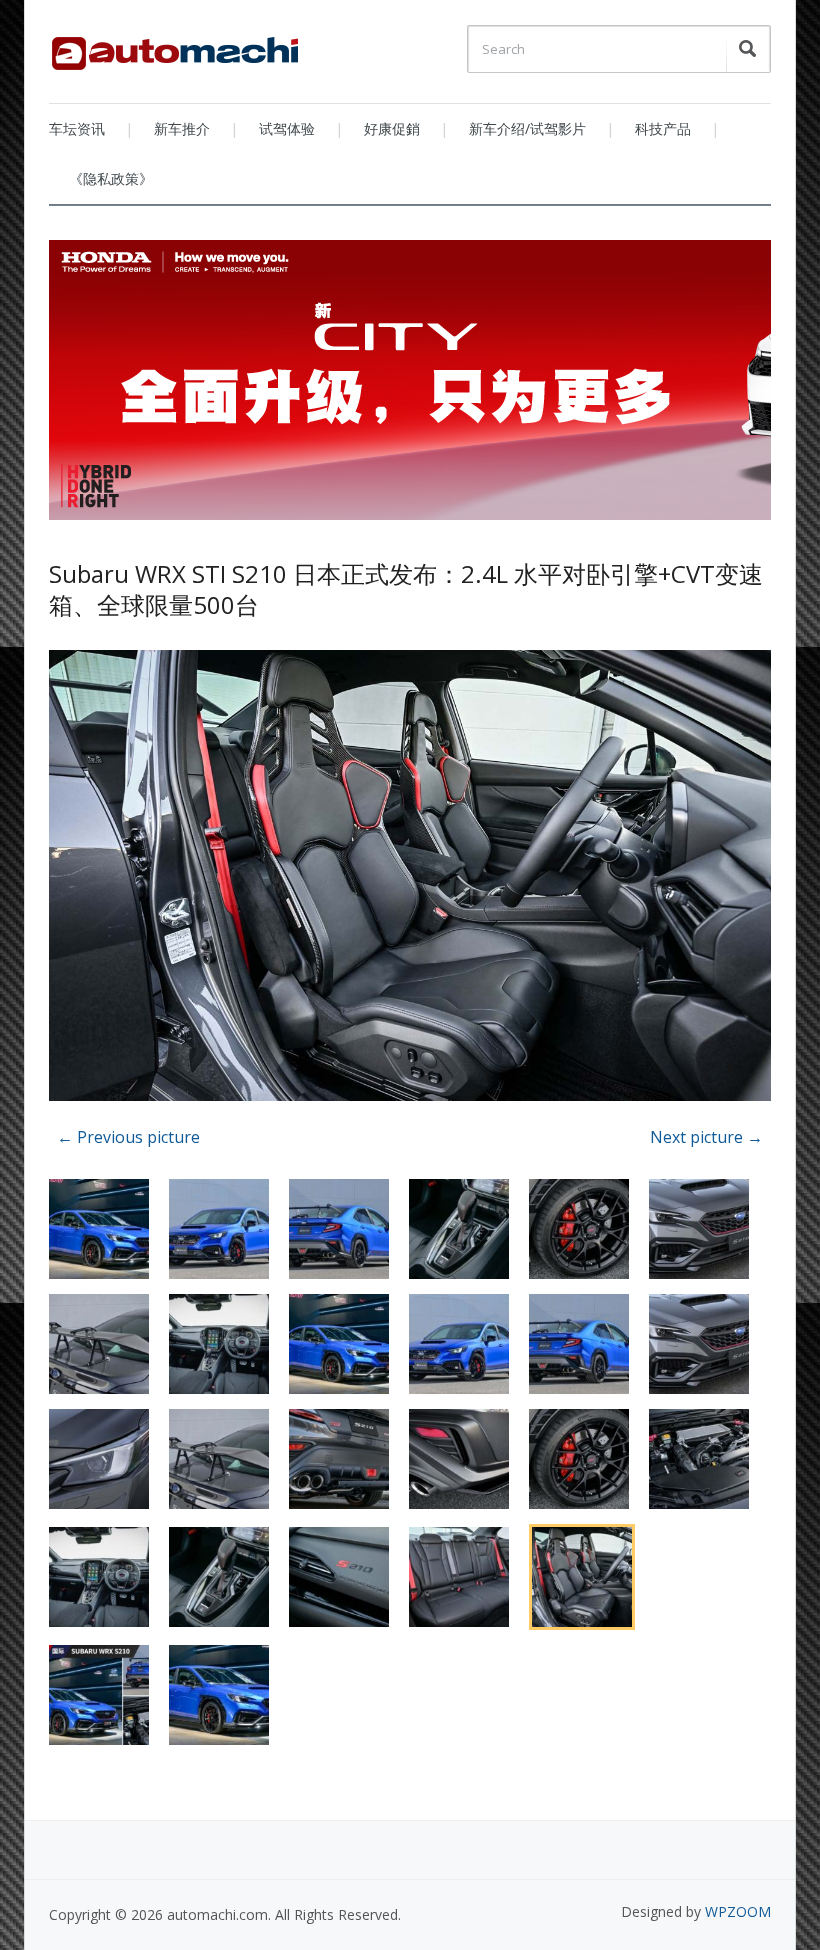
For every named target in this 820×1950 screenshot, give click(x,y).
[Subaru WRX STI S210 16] (410, 878)
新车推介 (182, 128)
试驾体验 (287, 128)
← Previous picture (128, 1137)
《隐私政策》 (111, 178)
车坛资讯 (77, 128)
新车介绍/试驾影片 (527, 128)
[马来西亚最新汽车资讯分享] (175, 46)
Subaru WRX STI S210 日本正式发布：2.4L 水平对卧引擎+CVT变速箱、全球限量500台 (406, 589)
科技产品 (663, 128)
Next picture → (706, 1137)
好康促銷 (392, 128)
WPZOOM (738, 1911)
